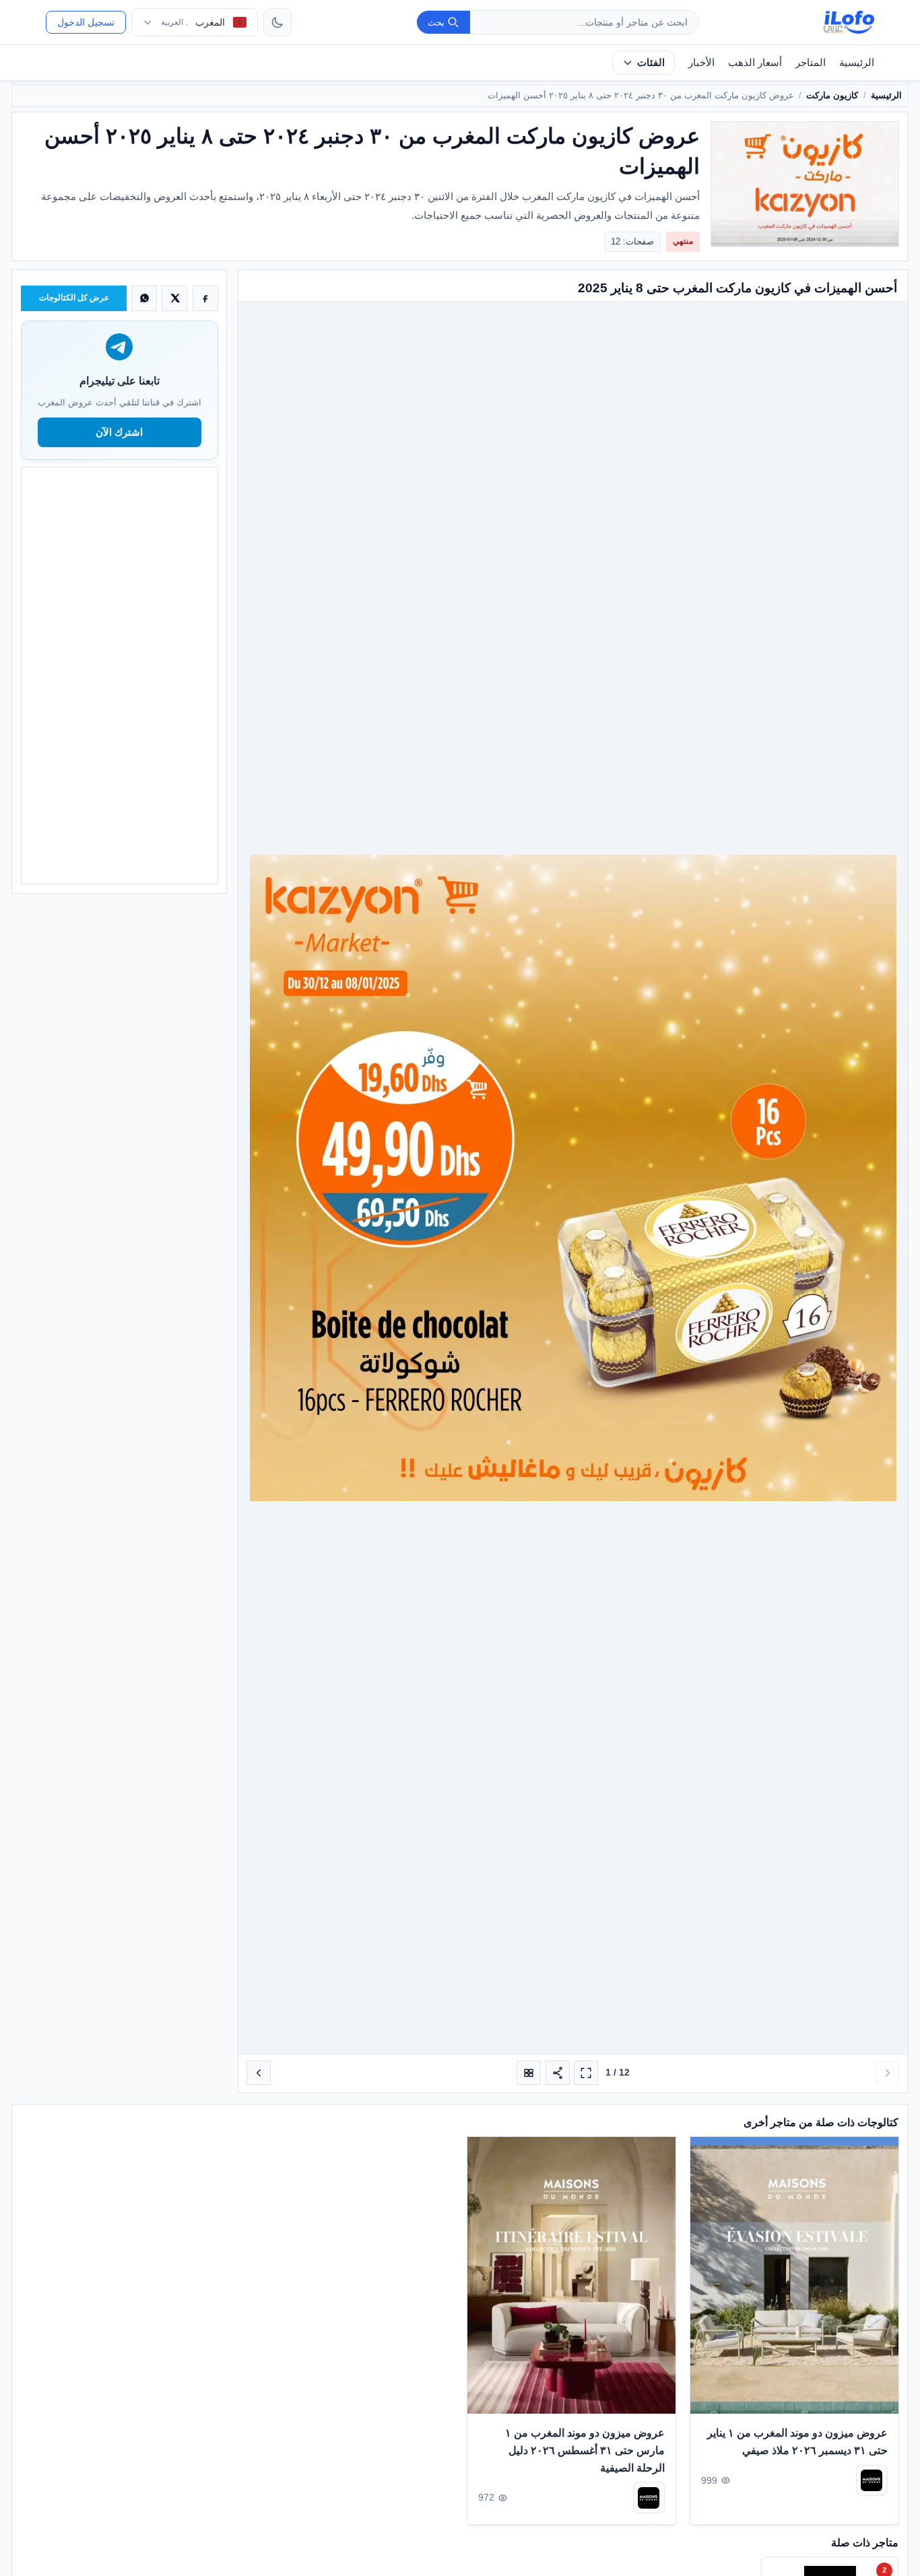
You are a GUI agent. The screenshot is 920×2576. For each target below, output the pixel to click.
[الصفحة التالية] (259, 2073)
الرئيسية (857, 62)
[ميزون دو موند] (871, 2480)
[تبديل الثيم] (277, 22)
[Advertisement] (119, 675)
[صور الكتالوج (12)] (529, 2073)
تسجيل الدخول (86, 22)
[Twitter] (174, 298)
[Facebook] (205, 298)
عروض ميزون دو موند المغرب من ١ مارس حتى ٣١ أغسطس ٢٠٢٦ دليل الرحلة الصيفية (585, 2450)
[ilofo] (849, 22)
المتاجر (811, 62)
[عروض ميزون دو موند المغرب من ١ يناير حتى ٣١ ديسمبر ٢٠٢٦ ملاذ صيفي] (794, 2275)
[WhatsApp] (144, 298)
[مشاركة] (558, 2073)
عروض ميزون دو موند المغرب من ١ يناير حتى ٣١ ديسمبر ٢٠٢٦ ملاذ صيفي (797, 2442)
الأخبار (701, 62)
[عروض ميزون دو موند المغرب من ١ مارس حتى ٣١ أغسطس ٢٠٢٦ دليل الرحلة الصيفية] (571, 2275)
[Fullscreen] (586, 2073)
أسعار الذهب (755, 62)
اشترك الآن (119, 432)
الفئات (651, 62)
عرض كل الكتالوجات (74, 298)
